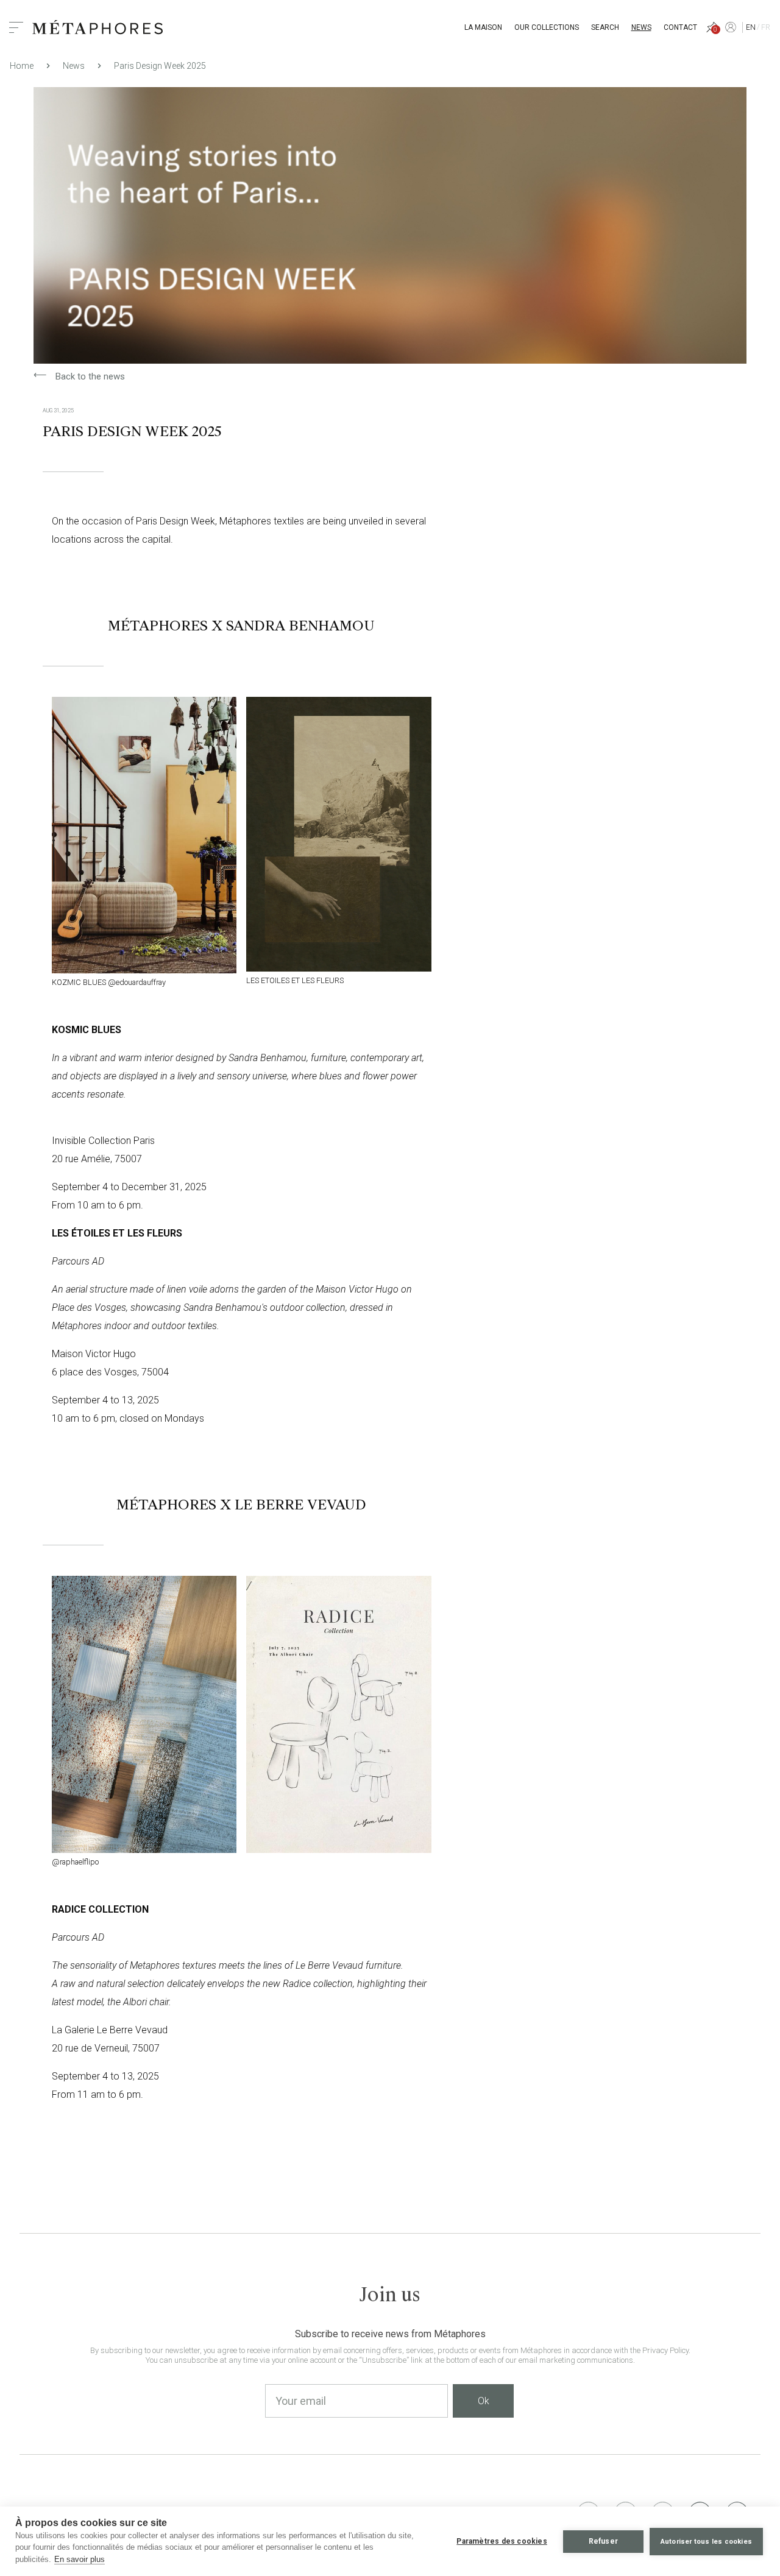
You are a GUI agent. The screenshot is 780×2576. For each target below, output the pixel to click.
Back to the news (79, 376)
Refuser (603, 2541)
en (751, 27)
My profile (731, 27)
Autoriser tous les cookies (706, 2542)
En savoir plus (80, 2559)
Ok (484, 2401)
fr (766, 27)
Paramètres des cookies (502, 2541)
